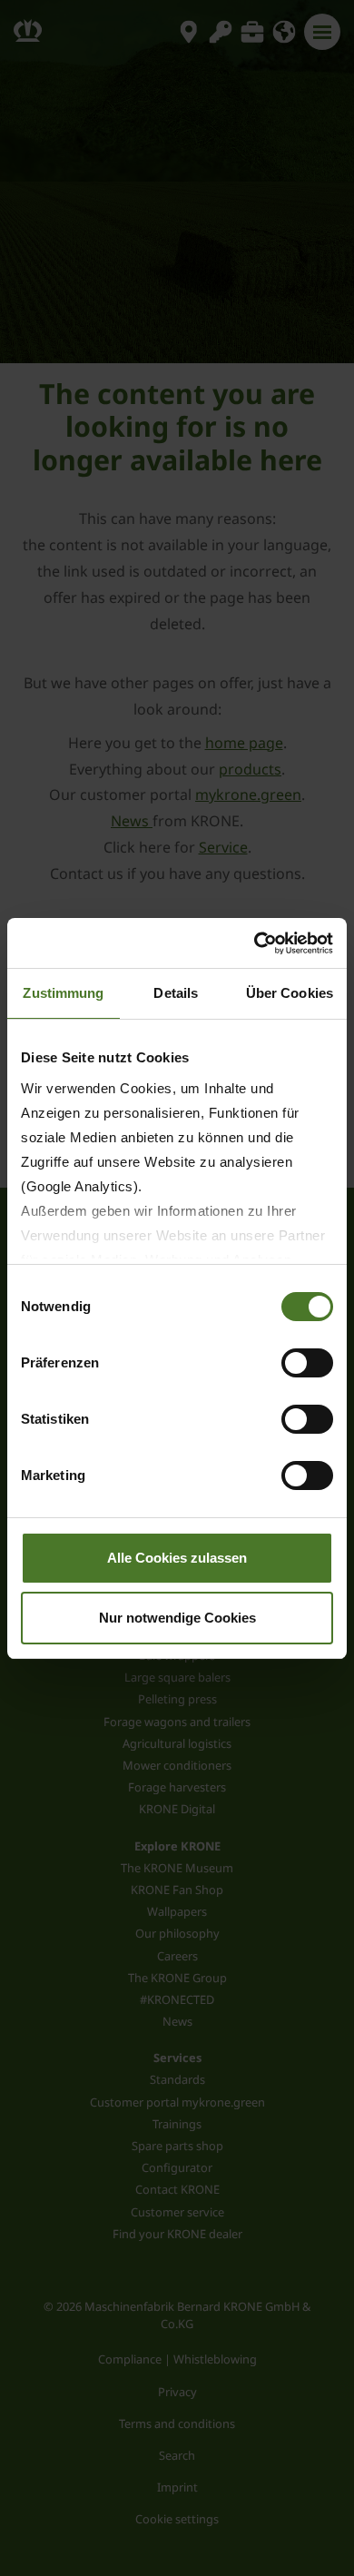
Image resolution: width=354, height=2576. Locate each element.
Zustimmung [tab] (63, 993)
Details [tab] (176, 993)
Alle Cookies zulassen (177, 1558)
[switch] (307, 1363)
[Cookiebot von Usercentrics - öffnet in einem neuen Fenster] (255, 943)
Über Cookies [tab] (290, 993)
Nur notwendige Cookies (177, 1618)
